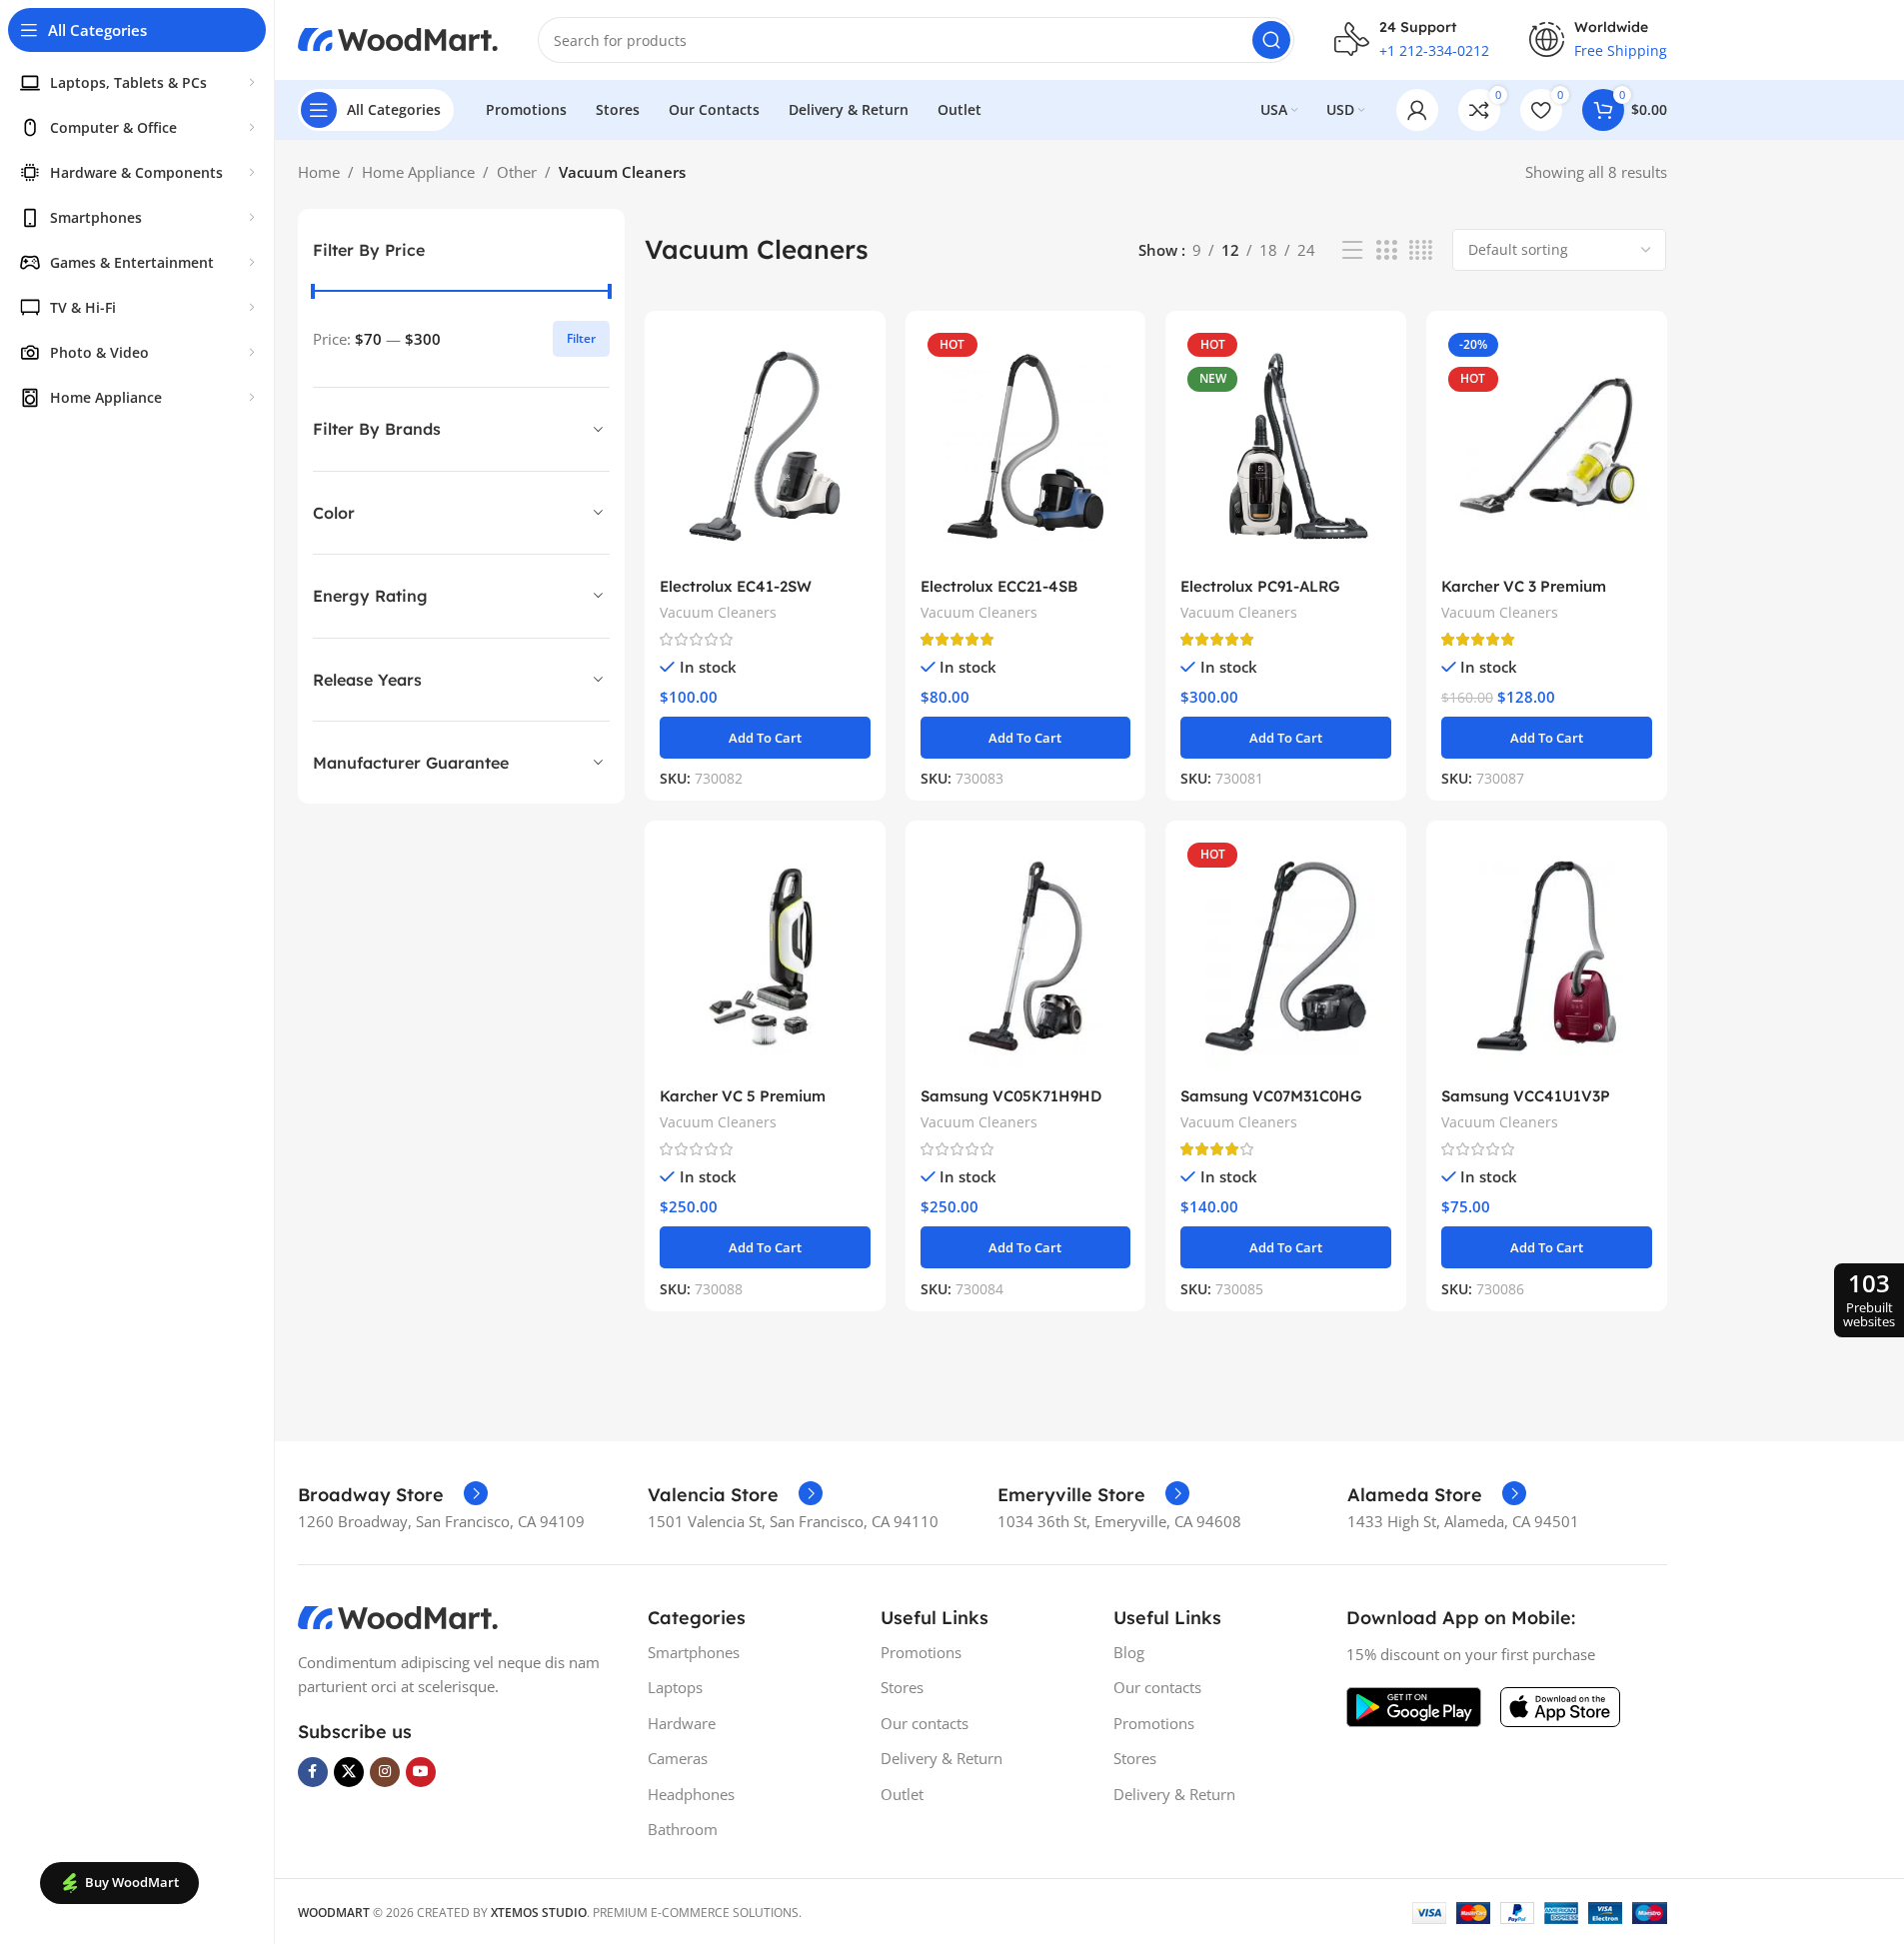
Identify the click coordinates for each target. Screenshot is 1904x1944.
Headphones (691, 1794)
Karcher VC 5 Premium (743, 1096)
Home (319, 172)
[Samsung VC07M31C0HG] (1286, 956)
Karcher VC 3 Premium (1524, 586)
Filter (581, 338)
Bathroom (683, 1829)
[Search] (1271, 40)
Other (517, 172)
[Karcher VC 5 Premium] (765, 956)
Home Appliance (418, 172)
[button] (765, 738)
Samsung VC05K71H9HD (1011, 1096)
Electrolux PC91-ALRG (1260, 586)
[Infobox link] (393, 1495)
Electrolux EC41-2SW (736, 586)
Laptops (675, 1687)
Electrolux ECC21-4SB (999, 586)
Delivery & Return (942, 1758)
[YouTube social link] (421, 1772)
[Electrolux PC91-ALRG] (1286, 446)
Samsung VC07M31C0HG (1271, 1096)
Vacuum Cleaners (718, 612)
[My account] (1417, 110)
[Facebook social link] (313, 1772)
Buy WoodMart (132, 1882)
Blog (1129, 1652)
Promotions (921, 1652)
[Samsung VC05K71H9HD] (1026, 956)
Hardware (682, 1723)
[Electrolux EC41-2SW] (765, 446)
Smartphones (694, 1652)
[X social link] (349, 1772)
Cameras (678, 1758)
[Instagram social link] (385, 1772)
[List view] (1352, 250)
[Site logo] (398, 38)
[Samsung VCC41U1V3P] (1547, 956)
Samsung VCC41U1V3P (1526, 1096)
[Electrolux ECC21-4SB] (1026, 446)
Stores (902, 1687)
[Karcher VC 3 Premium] (1547, 446)
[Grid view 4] (1421, 250)
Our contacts (925, 1723)
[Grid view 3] (1386, 250)
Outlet (902, 1794)
